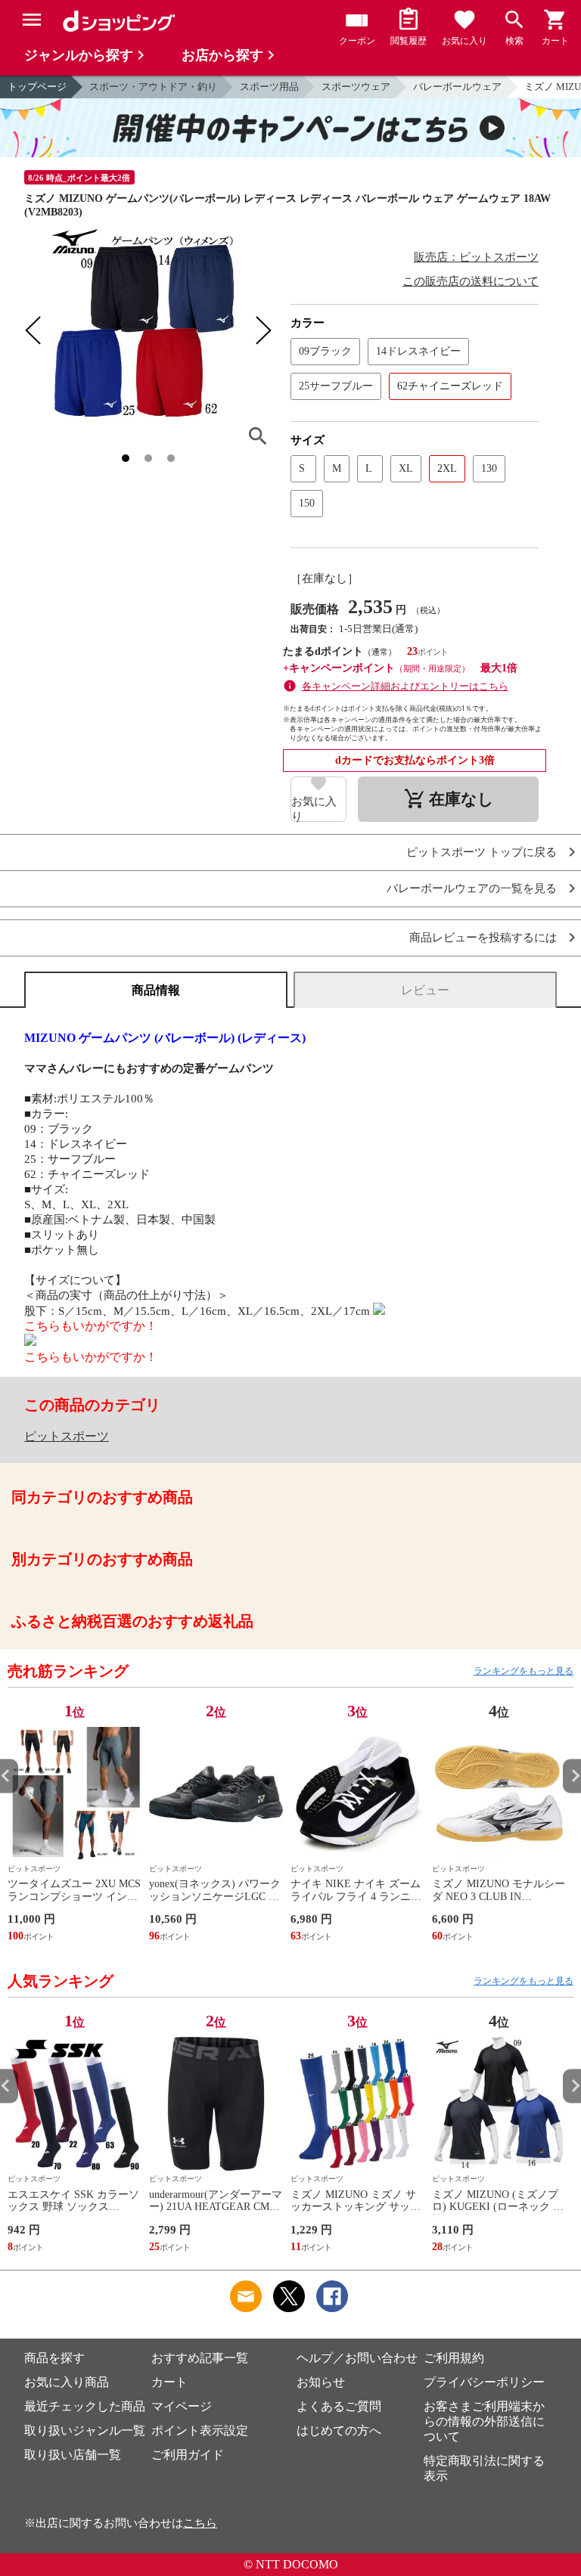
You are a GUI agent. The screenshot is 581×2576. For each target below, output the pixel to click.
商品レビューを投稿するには (483, 938)
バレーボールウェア (457, 87)
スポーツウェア (356, 87)
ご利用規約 (454, 2358)
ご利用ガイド (188, 2455)
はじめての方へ (339, 2430)
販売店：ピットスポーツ (476, 257)
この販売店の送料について (471, 281)
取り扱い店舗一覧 (73, 2455)
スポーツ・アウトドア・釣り (153, 87)
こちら (200, 2523)
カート (169, 2382)
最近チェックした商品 (85, 2406)
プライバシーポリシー (484, 2382)
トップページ (37, 87)
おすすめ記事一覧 (200, 2358)
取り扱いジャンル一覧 (85, 2430)
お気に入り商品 (67, 2382)
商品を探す (54, 2358)
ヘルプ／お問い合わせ (357, 2358)
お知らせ (321, 2382)
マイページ (182, 2406)
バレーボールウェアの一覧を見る (472, 889)
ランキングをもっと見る (524, 1671)
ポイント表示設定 (200, 2430)
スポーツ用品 (269, 87)
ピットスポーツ (67, 1436)
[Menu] (32, 20)
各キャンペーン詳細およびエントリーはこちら (405, 686)
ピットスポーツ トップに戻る (482, 852)
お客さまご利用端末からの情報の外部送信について (484, 2421)
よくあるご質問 (339, 2406)
